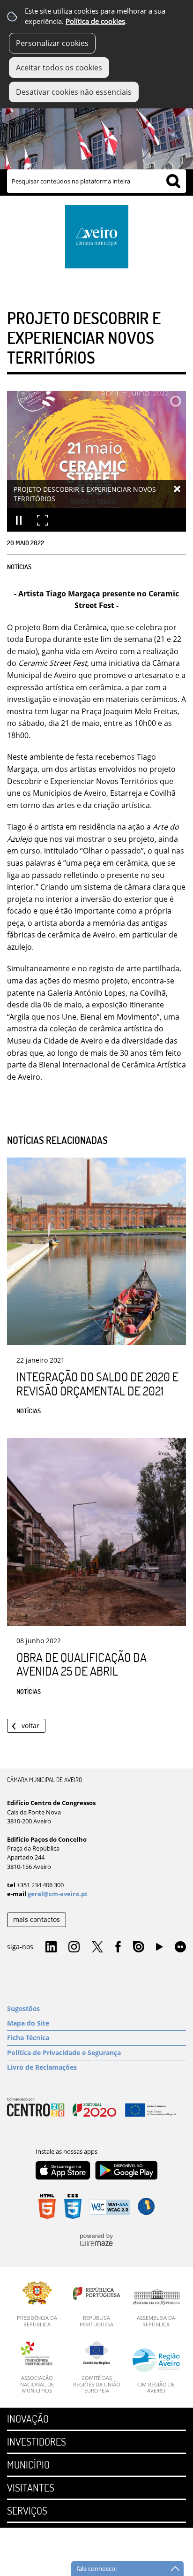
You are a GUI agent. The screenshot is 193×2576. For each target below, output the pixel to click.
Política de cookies (95, 21)
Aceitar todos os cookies (59, 68)
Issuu (139, 1947)
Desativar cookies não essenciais (74, 92)
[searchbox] (96, 181)
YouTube (159, 1949)
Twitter (97, 1947)
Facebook (118, 1947)
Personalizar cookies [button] (52, 43)
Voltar (30, 1726)
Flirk (180, 1947)
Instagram (74, 1947)
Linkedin (51, 1947)
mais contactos (37, 1919)
